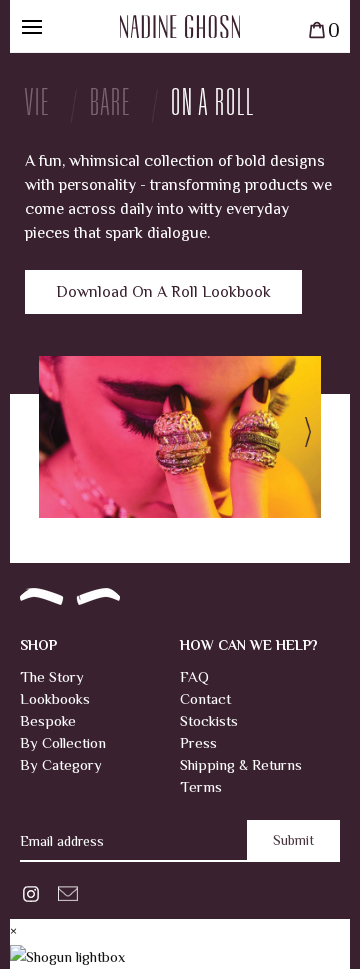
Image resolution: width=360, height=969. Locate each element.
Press (198, 742)
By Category (61, 764)
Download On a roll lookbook (163, 292)
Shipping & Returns (241, 764)
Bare (110, 106)
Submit (293, 840)
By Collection (63, 742)
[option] (180, 437)
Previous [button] (59, 437)
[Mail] (68, 891)
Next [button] (301, 437)
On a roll (213, 106)
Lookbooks (55, 698)
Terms (201, 786)
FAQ (194, 676)
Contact (205, 698)
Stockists (209, 720)
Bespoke (48, 720)
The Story (52, 676)
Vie (37, 106)
